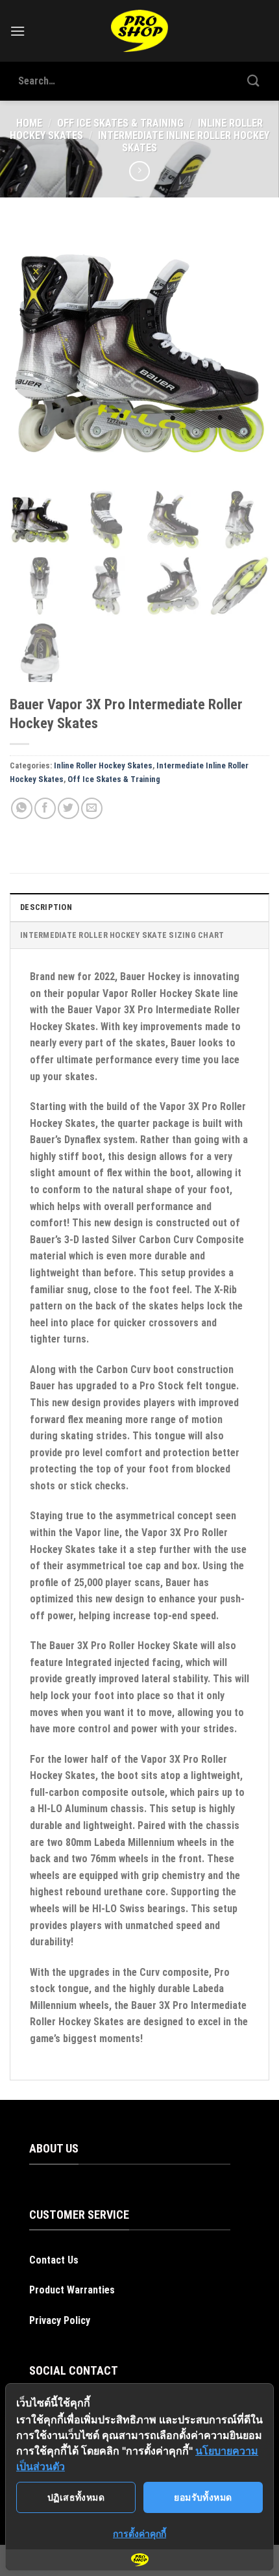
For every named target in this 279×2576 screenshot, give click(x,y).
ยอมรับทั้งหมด (203, 2497)
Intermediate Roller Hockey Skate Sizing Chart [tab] (122, 935)
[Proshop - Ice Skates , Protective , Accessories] (140, 31)
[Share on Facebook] (45, 808)
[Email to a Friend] (92, 808)
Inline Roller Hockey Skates (103, 765)
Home (29, 123)
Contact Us (54, 2260)
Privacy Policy (60, 2320)
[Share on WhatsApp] (22, 808)
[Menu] (18, 31)
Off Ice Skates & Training (120, 123)
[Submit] (254, 81)
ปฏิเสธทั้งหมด (76, 2497)
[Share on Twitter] (68, 808)
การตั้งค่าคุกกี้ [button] (139, 2533)
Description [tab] (46, 907)
